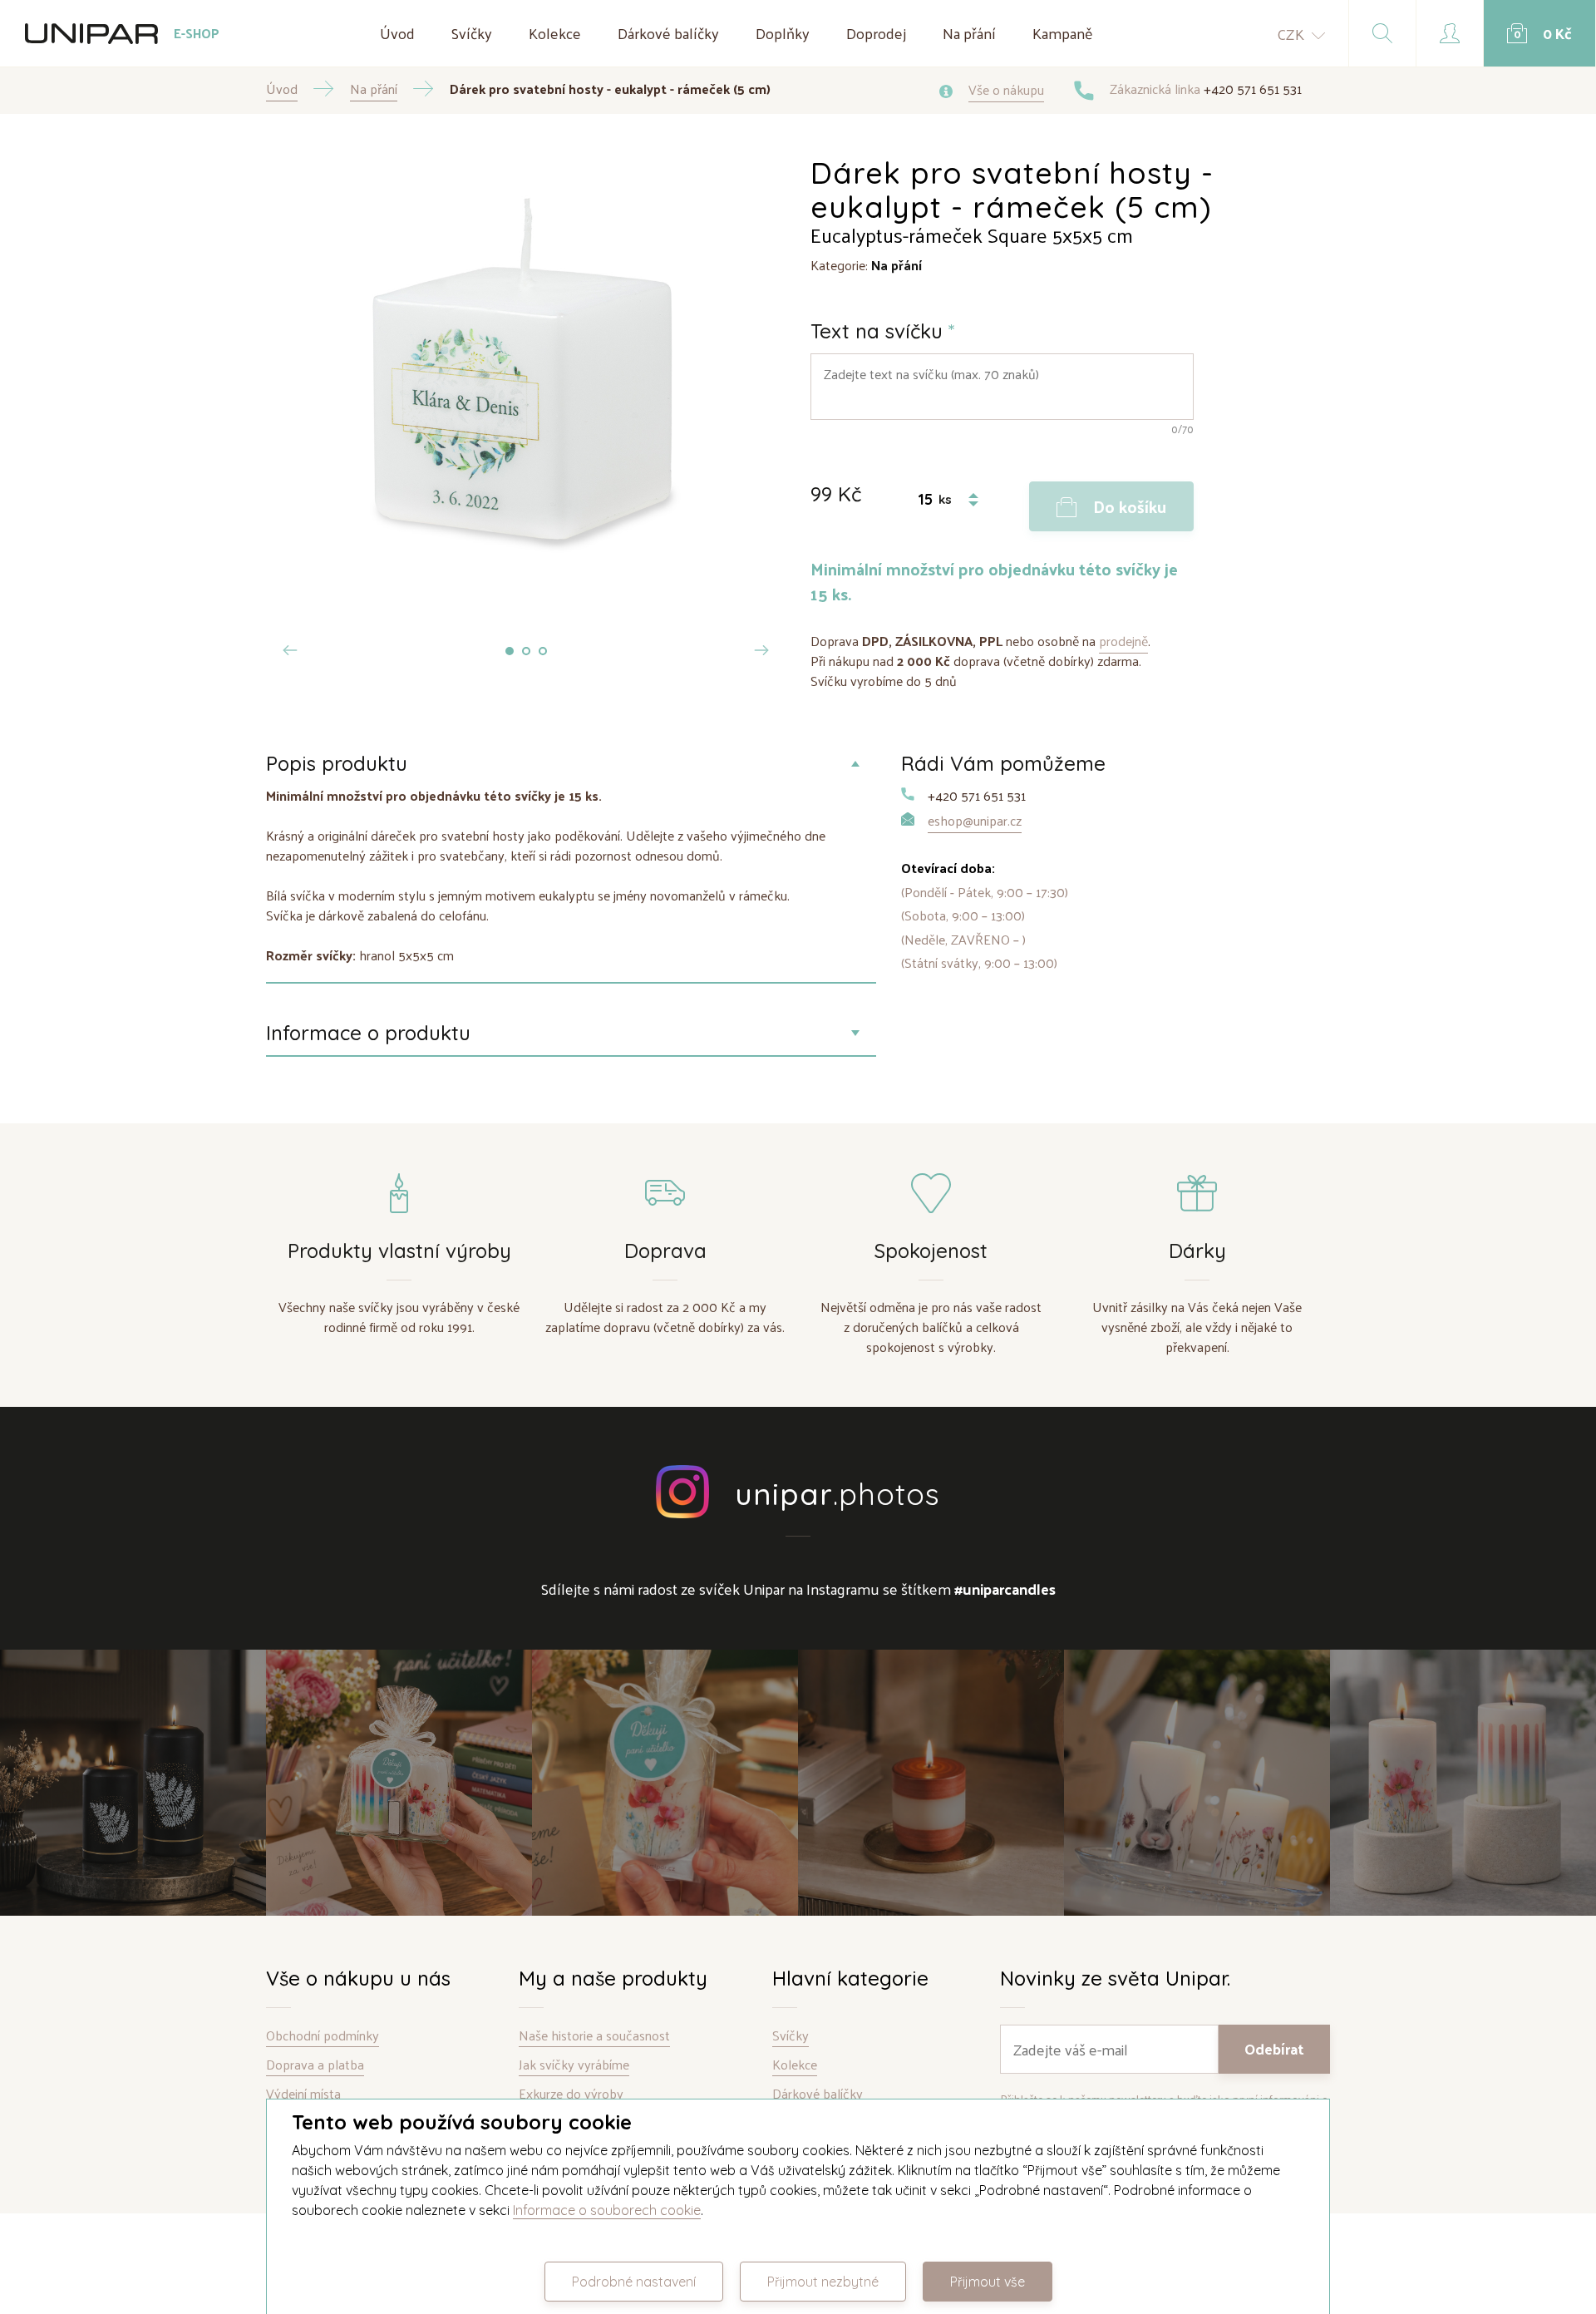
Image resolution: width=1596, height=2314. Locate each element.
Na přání (969, 33)
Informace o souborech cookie (607, 2210)
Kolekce (555, 33)
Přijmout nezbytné (823, 2282)
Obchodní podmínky (323, 2036)
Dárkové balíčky (668, 33)
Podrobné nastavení (634, 2282)
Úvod (397, 33)
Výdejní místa (303, 2094)
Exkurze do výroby (571, 2094)
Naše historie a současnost (594, 2036)
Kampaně (1063, 33)
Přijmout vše (988, 2282)
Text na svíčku (883, 331)
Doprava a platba (315, 2065)
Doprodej (876, 33)
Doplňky (783, 33)
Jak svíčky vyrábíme (574, 2065)
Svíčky (472, 33)
